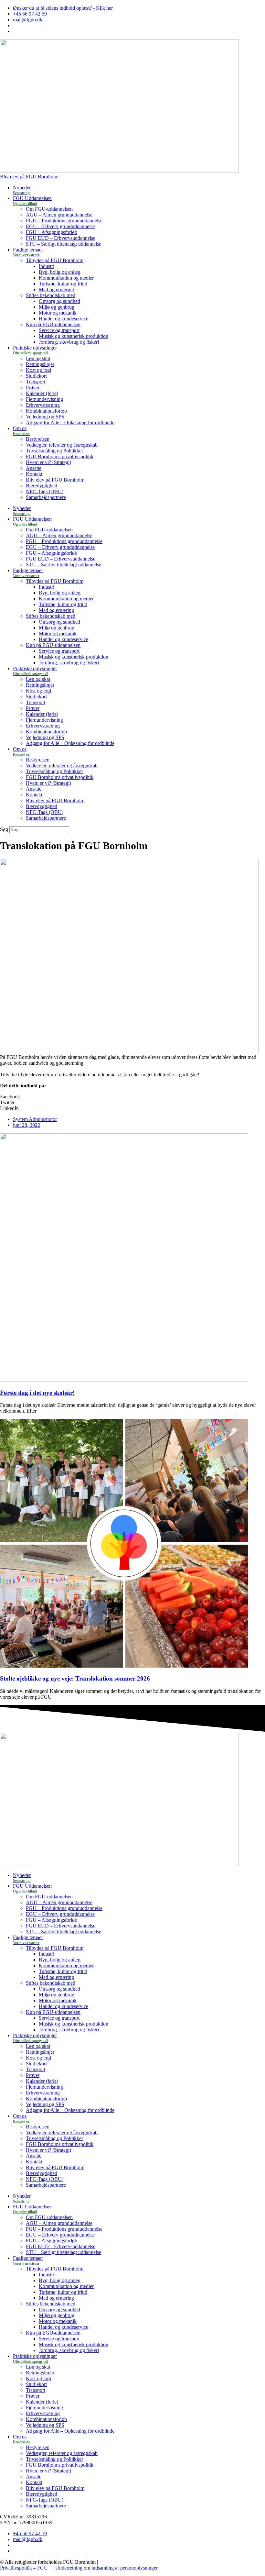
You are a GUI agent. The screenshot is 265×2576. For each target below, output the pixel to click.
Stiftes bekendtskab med (51, 295)
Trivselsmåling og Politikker (54, 451)
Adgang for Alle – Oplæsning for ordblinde (70, 422)
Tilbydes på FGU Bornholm (55, 260)
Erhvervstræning (43, 405)
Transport (36, 382)
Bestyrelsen (38, 439)
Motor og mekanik (58, 313)
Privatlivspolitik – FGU (24, 2568)
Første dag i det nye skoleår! (37, 1393)
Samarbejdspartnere (46, 497)
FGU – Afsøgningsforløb (52, 232)
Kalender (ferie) (42, 393)
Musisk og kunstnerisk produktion (74, 336)
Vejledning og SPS (45, 417)
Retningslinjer (40, 364)
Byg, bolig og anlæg (60, 272)
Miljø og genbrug (57, 307)
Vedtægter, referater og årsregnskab (62, 445)
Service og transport (59, 330)
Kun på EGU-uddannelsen (53, 324)
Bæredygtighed (42, 486)
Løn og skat (38, 358)
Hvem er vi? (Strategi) (48, 462)
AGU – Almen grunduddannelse (59, 215)
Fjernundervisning (44, 399)
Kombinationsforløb (46, 411)
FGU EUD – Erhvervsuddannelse (61, 238)
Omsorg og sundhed (59, 301)
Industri (47, 266)
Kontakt (34, 474)
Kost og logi (38, 370)
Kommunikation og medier (66, 278)
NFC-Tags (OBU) (45, 491)
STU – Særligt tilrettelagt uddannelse (64, 244)
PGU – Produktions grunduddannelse (64, 221)
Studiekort (36, 376)
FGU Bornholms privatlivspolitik (60, 456)
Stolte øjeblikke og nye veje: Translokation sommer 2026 (75, 1678)
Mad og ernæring (56, 289)
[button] (132, 1097)
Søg (4, 829)
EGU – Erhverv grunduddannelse (60, 226)
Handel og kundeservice (64, 319)
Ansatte (34, 468)
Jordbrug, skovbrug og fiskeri (69, 342)
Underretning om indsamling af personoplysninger (106, 2568)
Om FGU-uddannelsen (49, 209)
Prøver (33, 388)
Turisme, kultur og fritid (63, 284)
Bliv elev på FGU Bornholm (55, 480)
